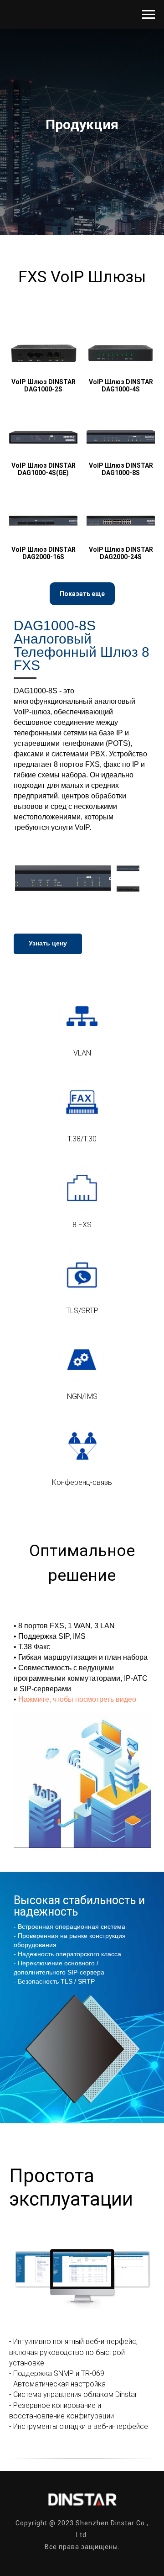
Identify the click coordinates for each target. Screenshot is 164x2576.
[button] (82, 594)
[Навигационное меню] (149, 15)
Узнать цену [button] (48, 943)
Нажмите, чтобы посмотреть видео (77, 1699)
